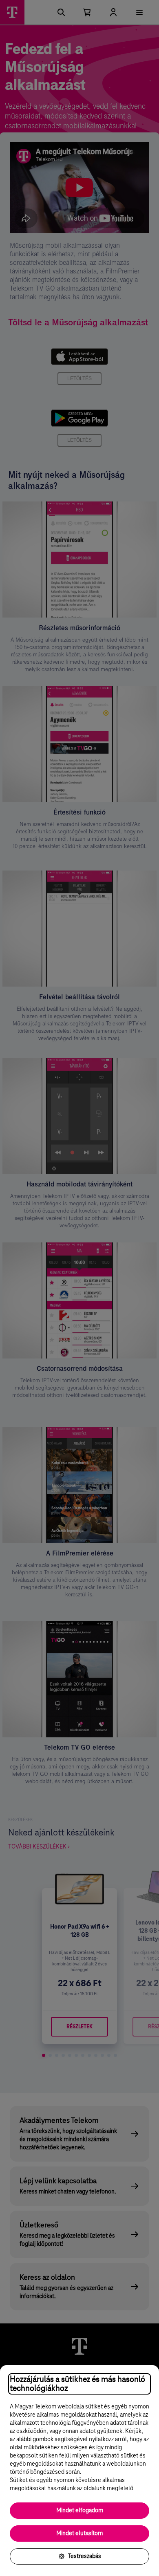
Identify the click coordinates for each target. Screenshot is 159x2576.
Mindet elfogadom (80, 2511)
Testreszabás (85, 2556)
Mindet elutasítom (79, 2533)
